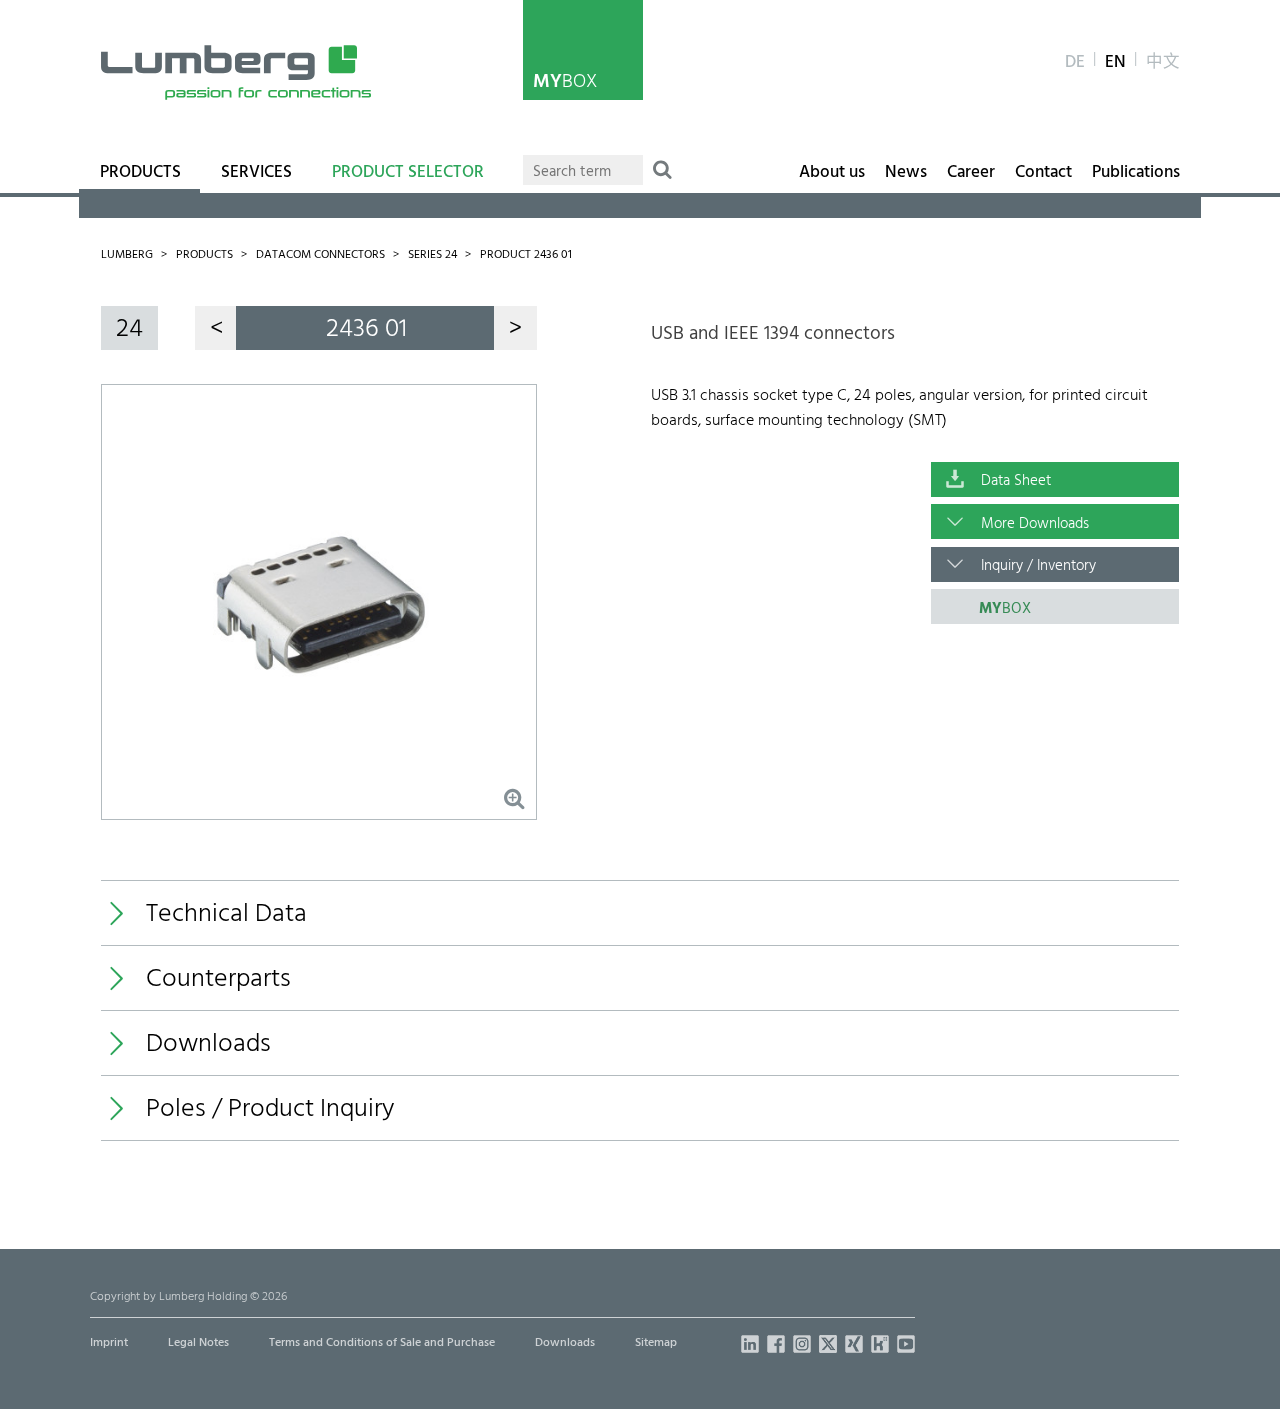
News (906, 173)
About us (832, 173)
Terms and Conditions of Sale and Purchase (382, 1343)
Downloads (565, 1343)
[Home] (236, 72)
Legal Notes (198, 1343)
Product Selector (408, 173)
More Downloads (1035, 524)
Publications (1136, 173)
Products (140, 173)
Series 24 (432, 255)
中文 (1163, 63)
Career (971, 173)
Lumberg (127, 255)
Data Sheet (1016, 481)
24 (129, 329)
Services (256, 173)
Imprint (109, 1343)
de (1075, 63)
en (1115, 63)
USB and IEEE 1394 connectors (773, 334)
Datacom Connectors (320, 255)
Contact (1043, 173)
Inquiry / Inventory (1038, 566)
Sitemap (656, 1343)
